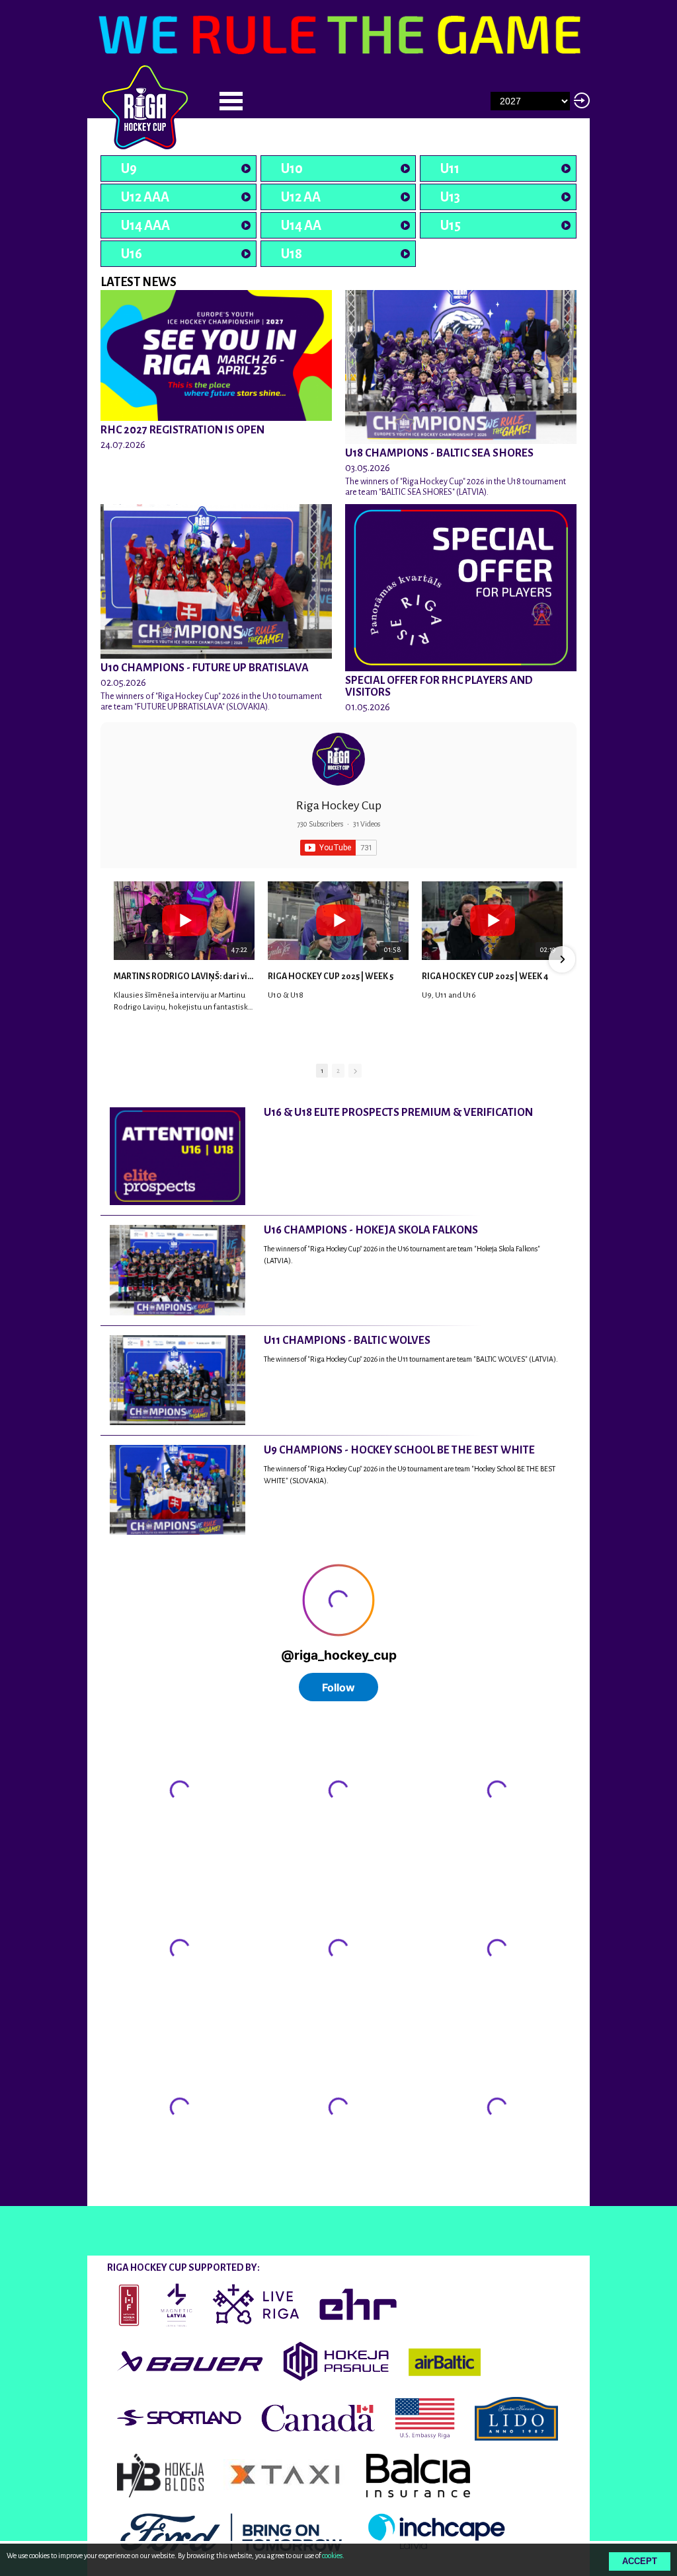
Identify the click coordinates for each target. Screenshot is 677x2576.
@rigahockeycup (136, 2194)
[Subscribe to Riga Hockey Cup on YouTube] (338, 848)
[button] (115, 959)
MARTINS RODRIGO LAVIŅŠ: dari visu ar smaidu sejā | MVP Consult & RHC (184, 976)
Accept (640, 2561)
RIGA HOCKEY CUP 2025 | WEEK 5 (331, 976)
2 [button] (338, 1071)
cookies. (333, 2556)
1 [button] (322, 1071)
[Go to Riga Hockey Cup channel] (338, 759)
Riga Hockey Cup (339, 805)
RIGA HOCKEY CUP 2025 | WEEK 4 (485, 976)
